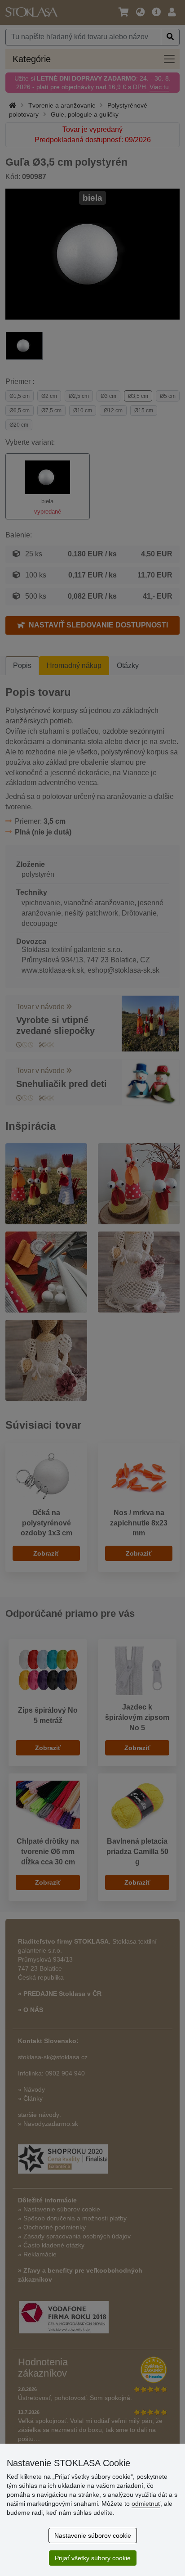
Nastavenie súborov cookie (93, 2535)
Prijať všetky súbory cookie (93, 2558)
